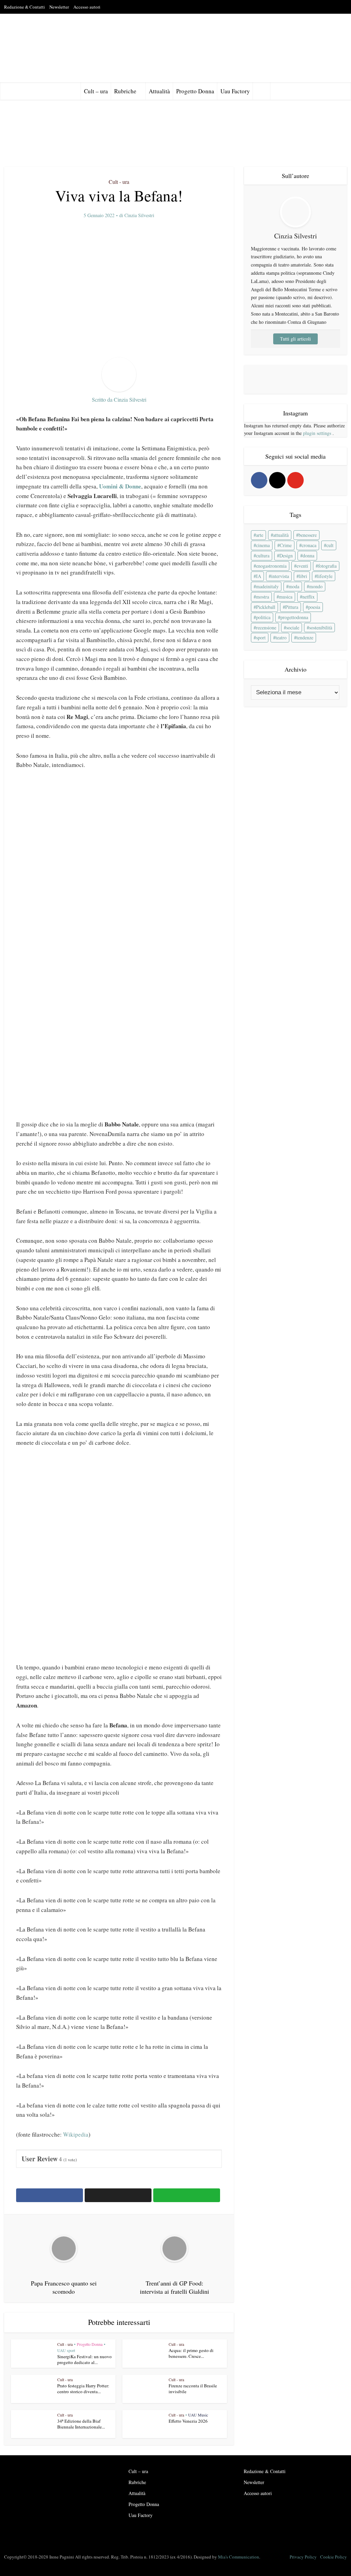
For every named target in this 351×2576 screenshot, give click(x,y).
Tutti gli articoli (295, 339)
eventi (302, 566)
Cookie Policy (334, 2557)
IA (259, 576)
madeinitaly (267, 587)
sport (261, 638)
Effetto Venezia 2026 (188, 2421)
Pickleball (266, 607)
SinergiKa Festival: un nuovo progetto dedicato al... (84, 2359)
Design (286, 556)
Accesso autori (87, 7)
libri (303, 576)
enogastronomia (271, 566)
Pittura (292, 607)
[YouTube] (295, 481)
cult (330, 546)
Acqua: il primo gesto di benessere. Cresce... (191, 2353)
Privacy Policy (303, 2557)
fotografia (327, 566)
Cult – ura (96, 91)
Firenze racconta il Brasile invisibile (193, 2389)
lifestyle (325, 576)
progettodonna (294, 618)
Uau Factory (235, 91)
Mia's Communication (239, 2557)
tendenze (305, 638)
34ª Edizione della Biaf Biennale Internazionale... (81, 2424)
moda (294, 587)
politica (263, 618)
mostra (263, 597)
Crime (286, 546)
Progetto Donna (195, 91)
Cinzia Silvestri (139, 215)
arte (260, 535)
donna (308, 556)
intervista (280, 576)
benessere (308, 535)
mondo (316, 587)
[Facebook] (259, 481)
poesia (314, 607)
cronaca (309, 546)
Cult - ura (119, 182)
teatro (281, 638)
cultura (263, 556)
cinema (263, 546)
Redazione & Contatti (25, 7)
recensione (266, 628)
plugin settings (318, 433)
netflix (308, 597)
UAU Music (198, 2415)
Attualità (159, 91)
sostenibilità (321, 628)
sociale (293, 628)
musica (286, 597)
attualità (281, 535)
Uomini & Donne (120, 486)
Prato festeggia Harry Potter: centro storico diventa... (83, 2389)
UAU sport (66, 2350)
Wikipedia (76, 2134)
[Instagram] (277, 481)
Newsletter (59, 7)
